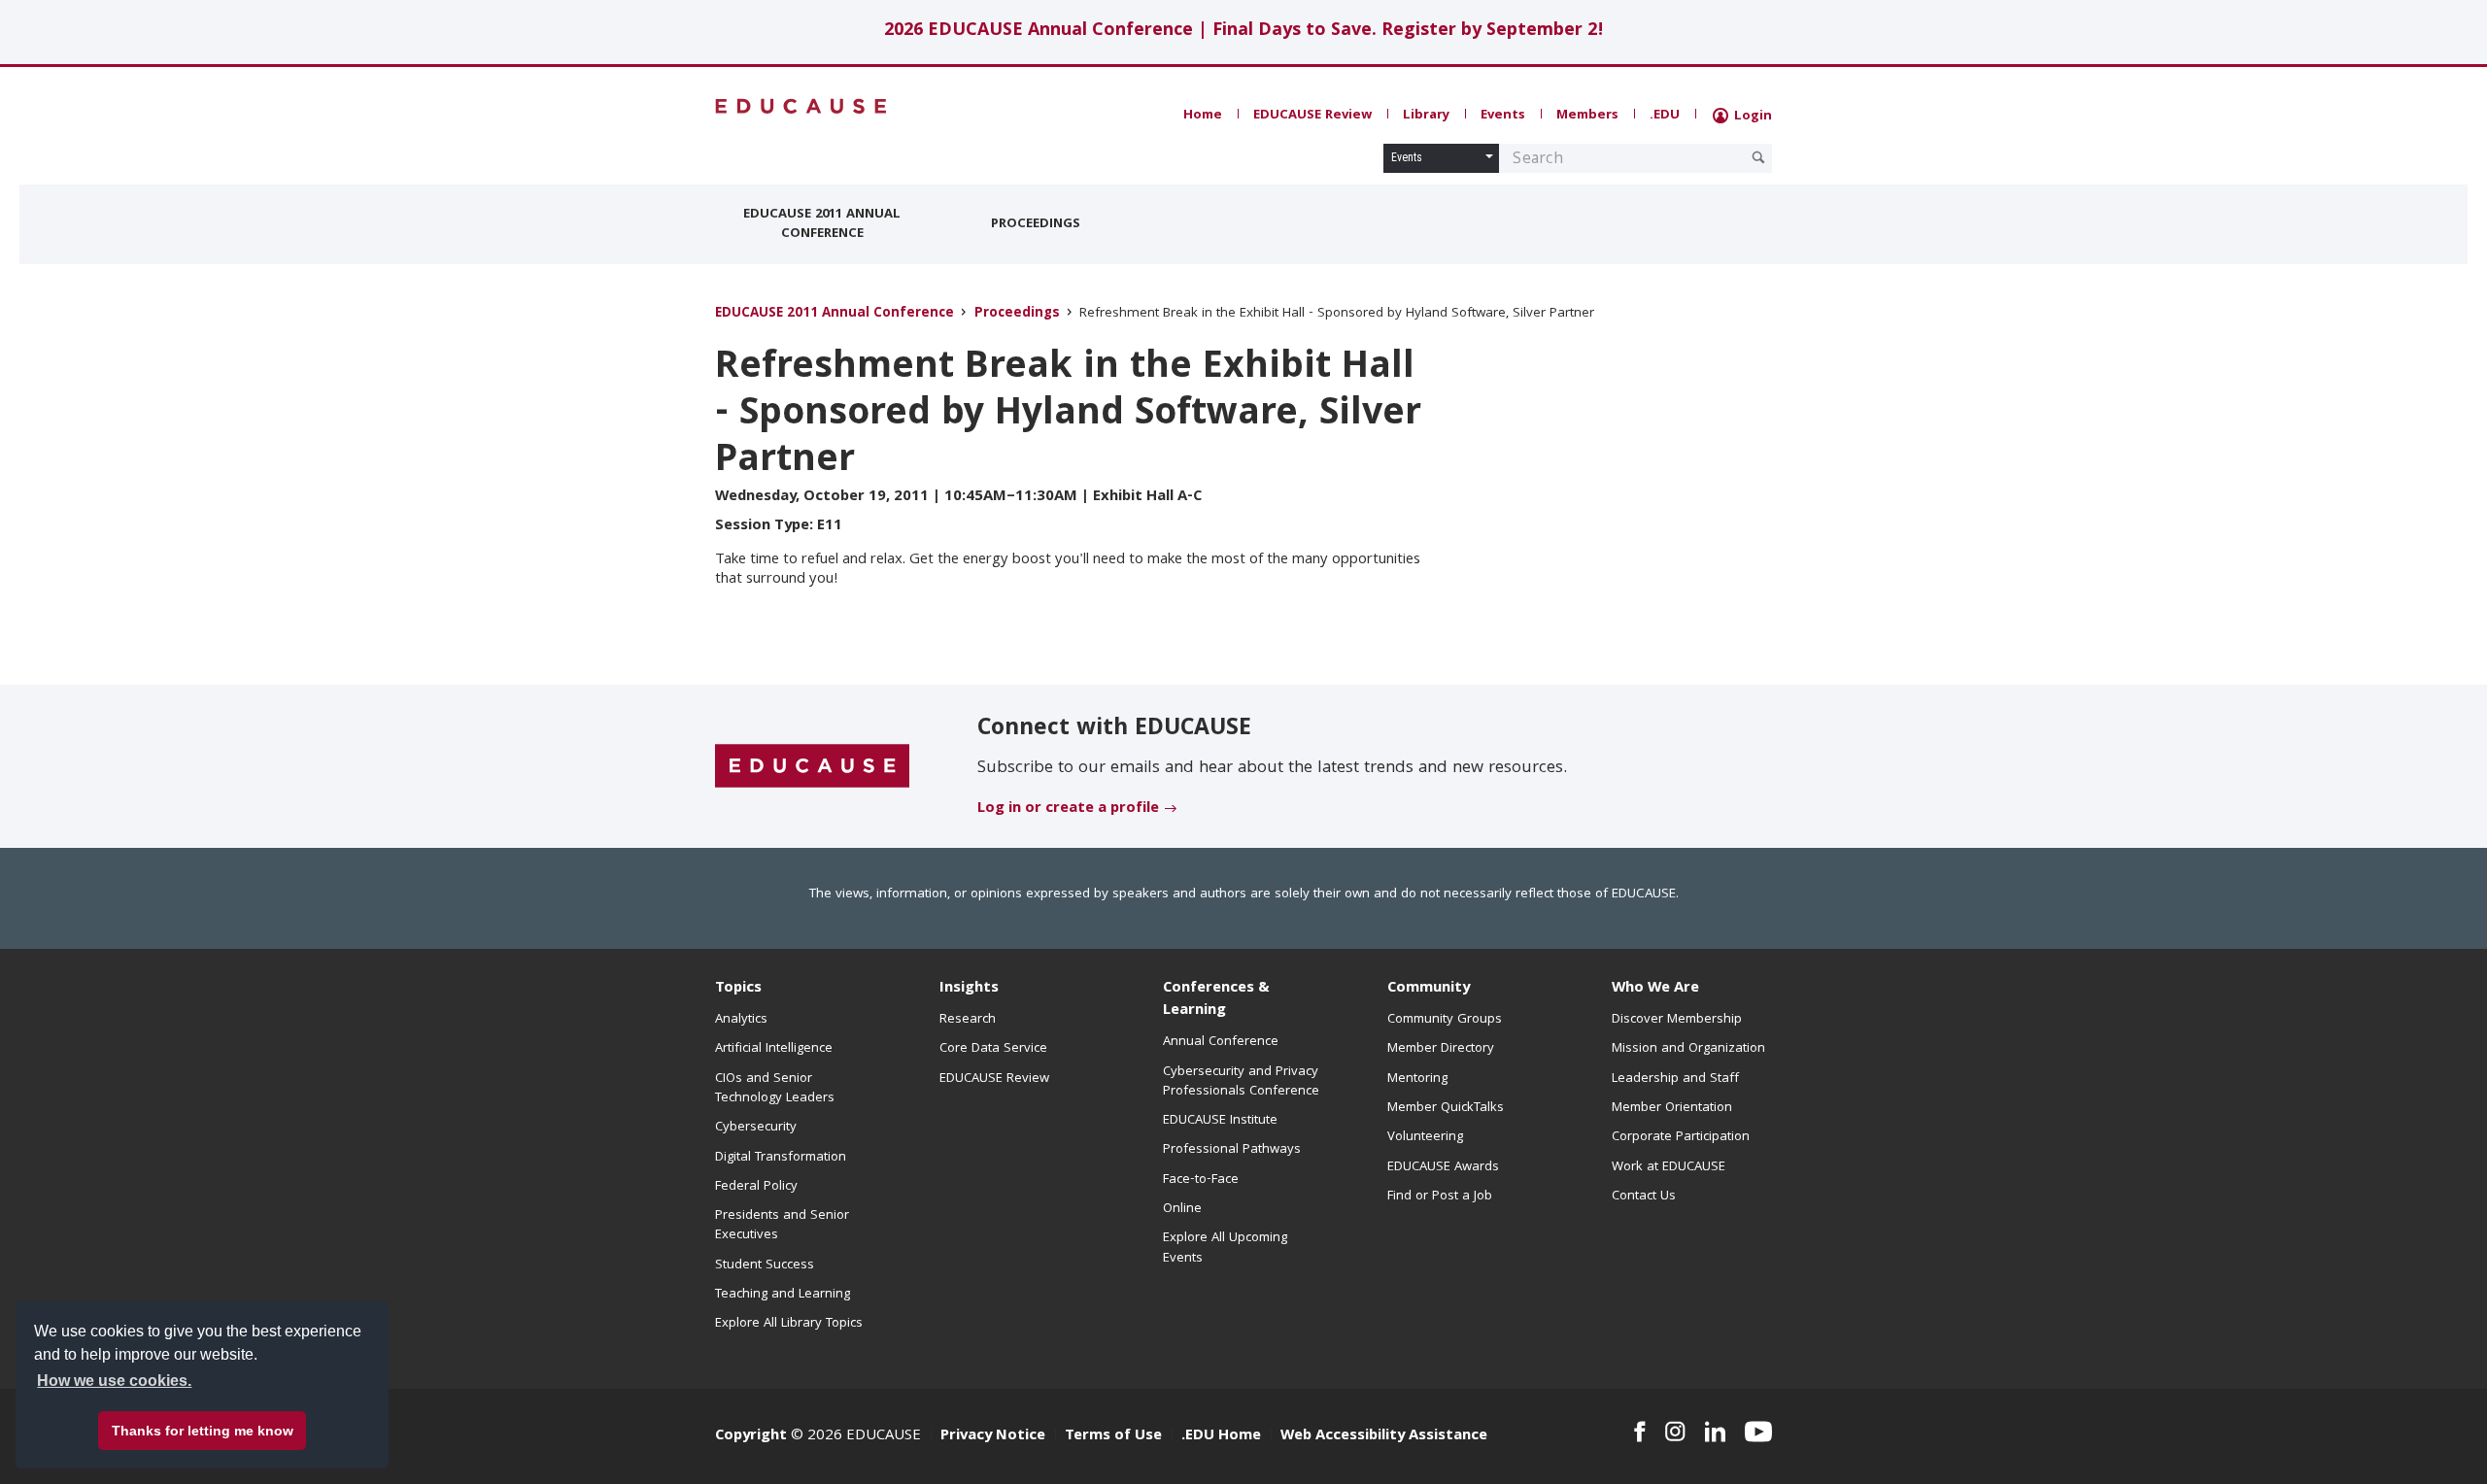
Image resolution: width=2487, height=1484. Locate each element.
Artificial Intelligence (774, 1049)
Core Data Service (993, 1049)
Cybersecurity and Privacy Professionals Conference (1241, 1082)
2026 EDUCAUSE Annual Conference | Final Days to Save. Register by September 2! (1244, 32)
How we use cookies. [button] (114, 1381)
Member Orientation (1672, 1108)
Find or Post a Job (1440, 1197)
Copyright (751, 1436)
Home (1203, 116)
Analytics (741, 1020)
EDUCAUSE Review (1312, 116)
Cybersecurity (756, 1128)
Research (968, 1020)
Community (1429, 989)
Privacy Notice (993, 1436)
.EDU (1665, 116)
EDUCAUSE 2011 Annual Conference (822, 224)
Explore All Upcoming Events (1225, 1248)
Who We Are (1655, 989)
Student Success (765, 1265)
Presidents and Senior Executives (782, 1226)
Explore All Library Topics (789, 1324)
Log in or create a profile (1068, 809)
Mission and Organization (1688, 1049)
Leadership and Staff (1675, 1079)
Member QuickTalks (1446, 1108)
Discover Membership (1677, 1020)
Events (1503, 116)
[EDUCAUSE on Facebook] (1639, 1432)
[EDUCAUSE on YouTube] (1758, 1432)
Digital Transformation (781, 1158)
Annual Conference (1221, 1042)
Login (1751, 117)
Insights (969, 989)
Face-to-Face (1201, 1180)
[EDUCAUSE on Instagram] (1675, 1432)
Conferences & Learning (1216, 1000)
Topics (738, 989)
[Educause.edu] (812, 767)
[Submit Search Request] (1758, 157)
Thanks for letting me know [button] (203, 1431)
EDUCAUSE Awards (1443, 1167)
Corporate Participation (1681, 1137)
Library (1426, 116)
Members (1587, 116)
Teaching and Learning (783, 1295)
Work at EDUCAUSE (1669, 1167)
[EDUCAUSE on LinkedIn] (1716, 1432)
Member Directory (1441, 1049)
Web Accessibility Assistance (1384, 1436)
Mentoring (1417, 1079)
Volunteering (1425, 1137)
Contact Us (1644, 1197)
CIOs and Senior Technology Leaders (775, 1089)
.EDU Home (1221, 1436)
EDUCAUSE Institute (1220, 1121)
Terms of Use (1113, 1436)
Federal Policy (756, 1187)
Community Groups (1445, 1020)
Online (1182, 1209)
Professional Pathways (1232, 1150)
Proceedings (1036, 224)
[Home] (801, 106)
